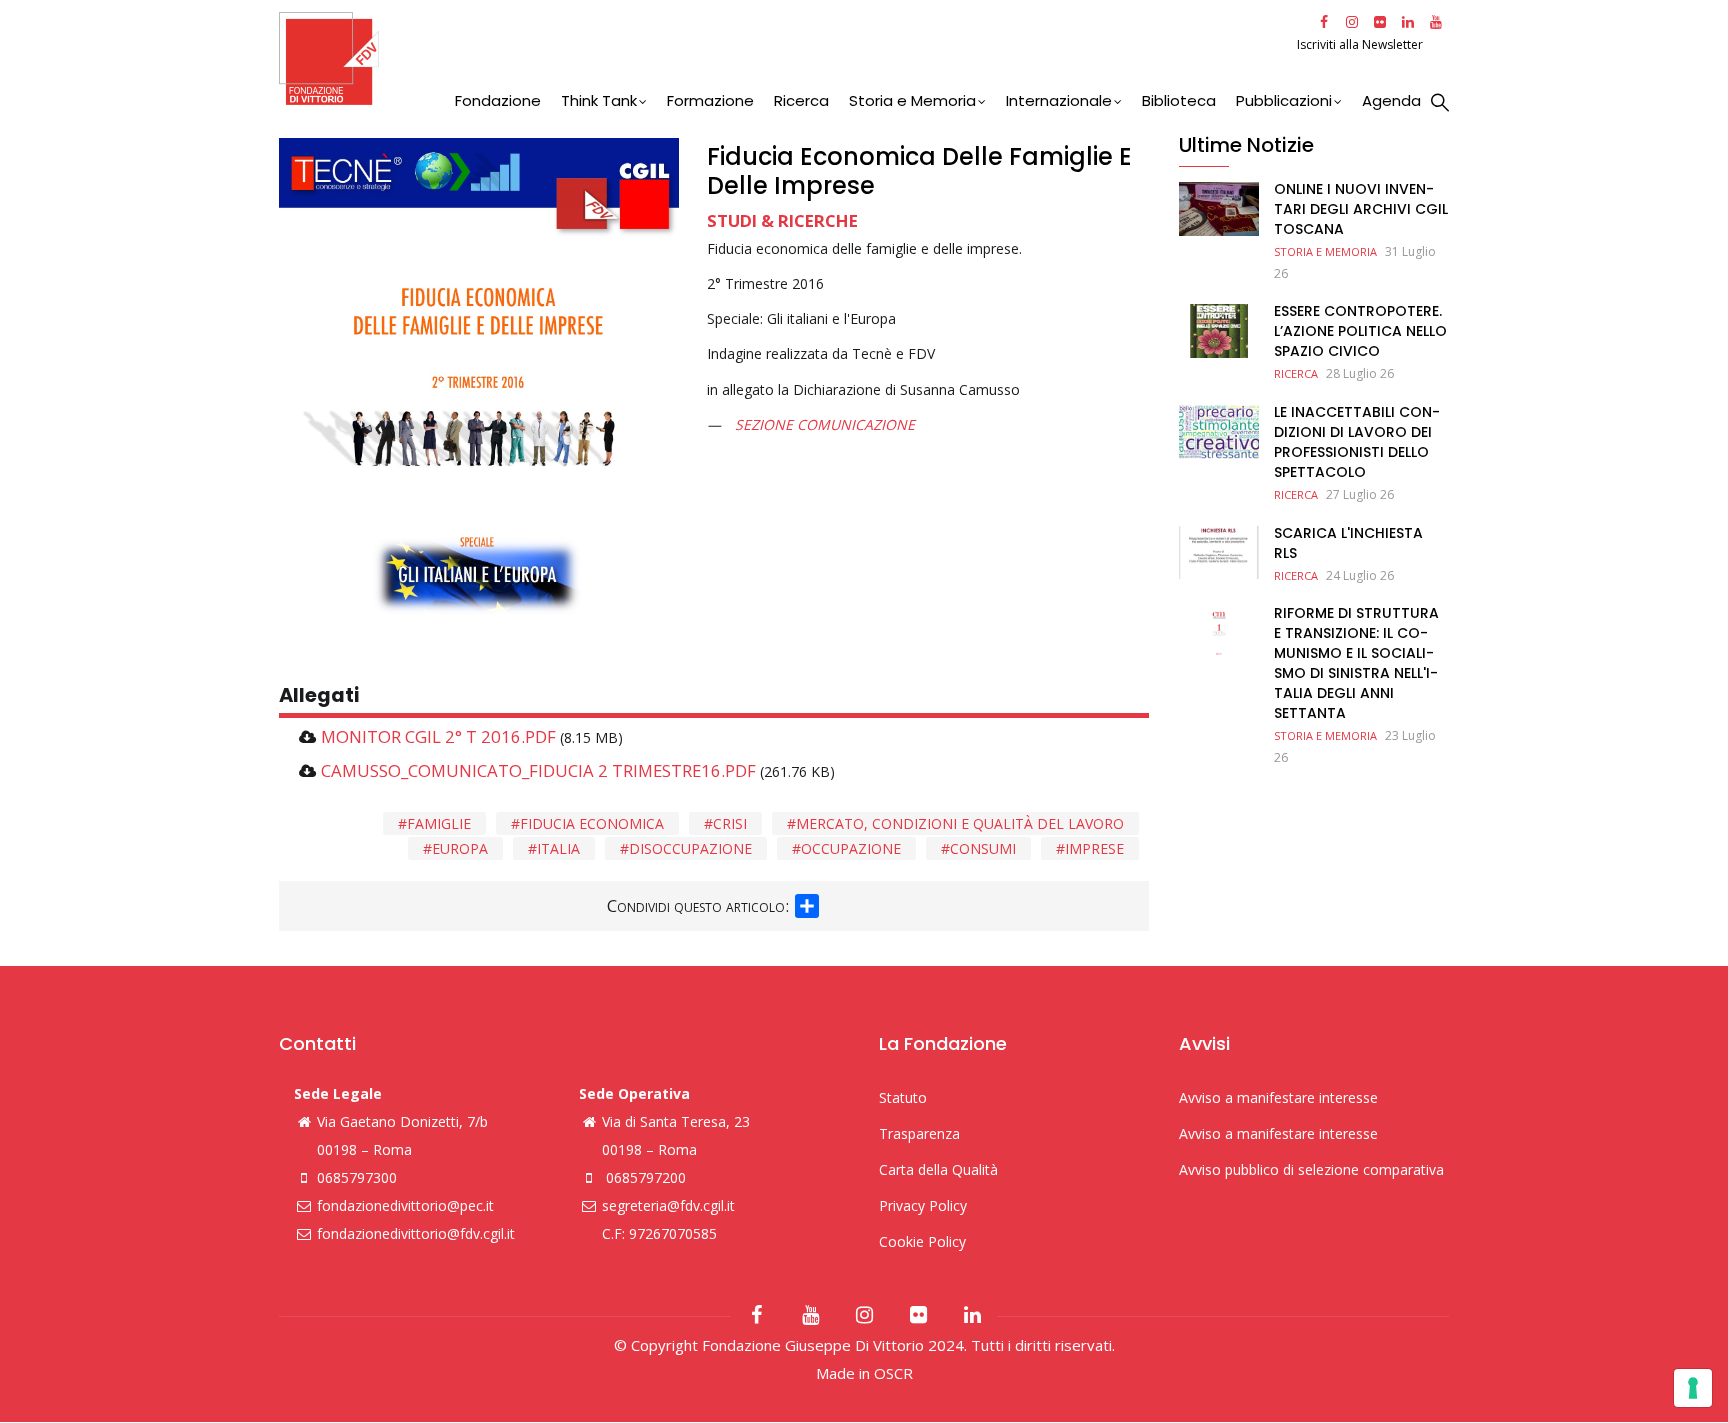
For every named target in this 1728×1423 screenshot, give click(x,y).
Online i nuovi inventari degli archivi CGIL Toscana (1361, 209)
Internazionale (1059, 100)
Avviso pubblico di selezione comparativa (1311, 1169)
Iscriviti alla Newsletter (1361, 44)
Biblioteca (1179, 100)
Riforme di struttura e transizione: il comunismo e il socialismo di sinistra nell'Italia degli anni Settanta (1356, 663)
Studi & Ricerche (782, 220)
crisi (730, 823)
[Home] (785, 58)
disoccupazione (690, 848)
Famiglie (439, 823)
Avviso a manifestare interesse (1278, 1097)
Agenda (1391, 100)
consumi (983, 848)
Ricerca (801, 100)
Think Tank (599, 100)
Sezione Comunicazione (825, 424)
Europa (460, 848)
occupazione (851, 848)
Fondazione (498, 100)
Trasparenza (919, 1133)
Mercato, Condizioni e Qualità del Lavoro (960, 823)
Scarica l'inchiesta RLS (1348, 543)
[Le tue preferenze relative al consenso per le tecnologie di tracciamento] (1693, 1388)
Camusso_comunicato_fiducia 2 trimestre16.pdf (538, 770)
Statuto (903, 1097)
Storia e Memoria (912, 100)
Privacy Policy (923, 1205)
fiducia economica (592, 823)
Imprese (1094, 848)
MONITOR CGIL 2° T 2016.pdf (438, 736)
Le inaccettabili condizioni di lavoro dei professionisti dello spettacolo (1357, 442)
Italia (558, 848)
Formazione (710, 100)
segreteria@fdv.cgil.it (668, 1205)
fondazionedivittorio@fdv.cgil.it (416, 1233)
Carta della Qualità (938, 1169)
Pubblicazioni (1284, 100)
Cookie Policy (922, 1241)
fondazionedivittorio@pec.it (405, 1205)
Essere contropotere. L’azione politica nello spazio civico (1360, 331)
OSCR (893, 1373)
